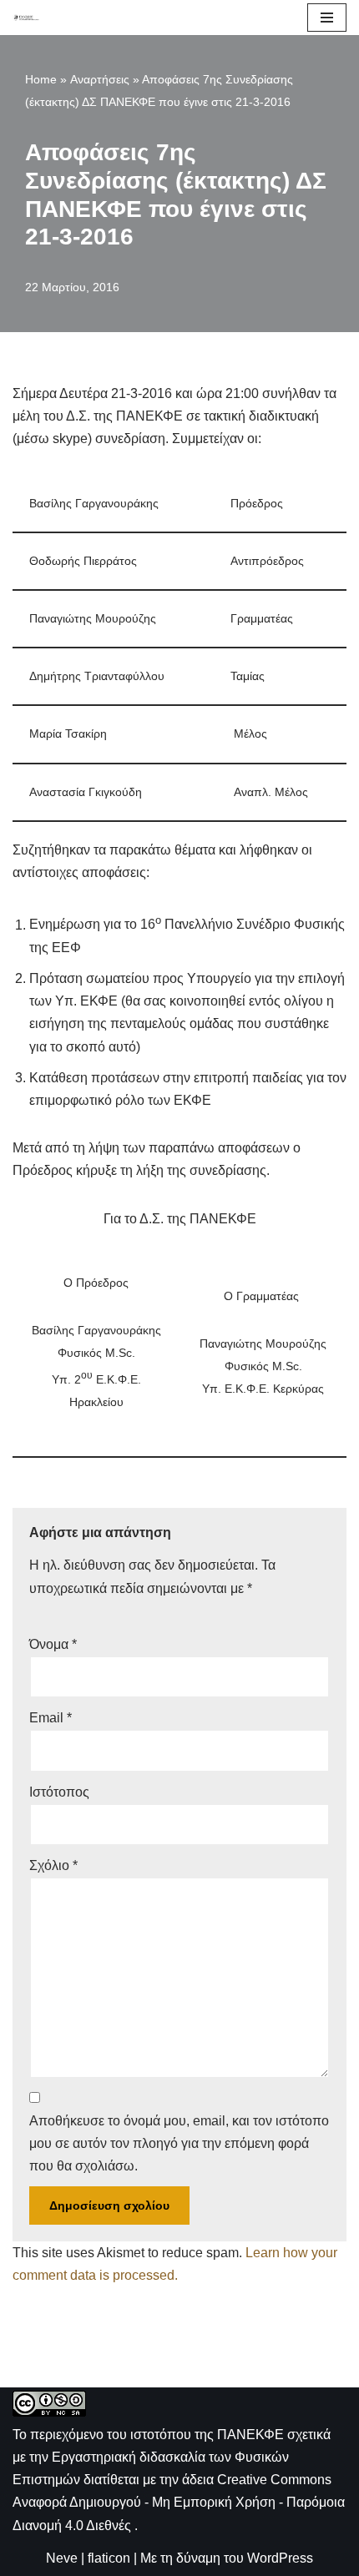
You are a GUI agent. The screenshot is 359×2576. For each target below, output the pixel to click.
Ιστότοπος (59, 1792)
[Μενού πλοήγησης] (327, 18)
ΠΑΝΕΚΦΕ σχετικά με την (172, 2457)
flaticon (109, 2558)
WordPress (280, 2558)
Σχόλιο (53, 1865)
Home (41, 79)
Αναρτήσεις (100, 79)
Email (51, 1718)
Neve (62, 2558)
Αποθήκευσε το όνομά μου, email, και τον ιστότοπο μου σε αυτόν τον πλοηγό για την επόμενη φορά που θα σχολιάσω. (179, 2143)
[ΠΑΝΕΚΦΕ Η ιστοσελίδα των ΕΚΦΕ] (26, 17)
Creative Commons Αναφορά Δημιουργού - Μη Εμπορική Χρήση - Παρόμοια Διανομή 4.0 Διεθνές (179, 2502)
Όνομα (53, 1644)
